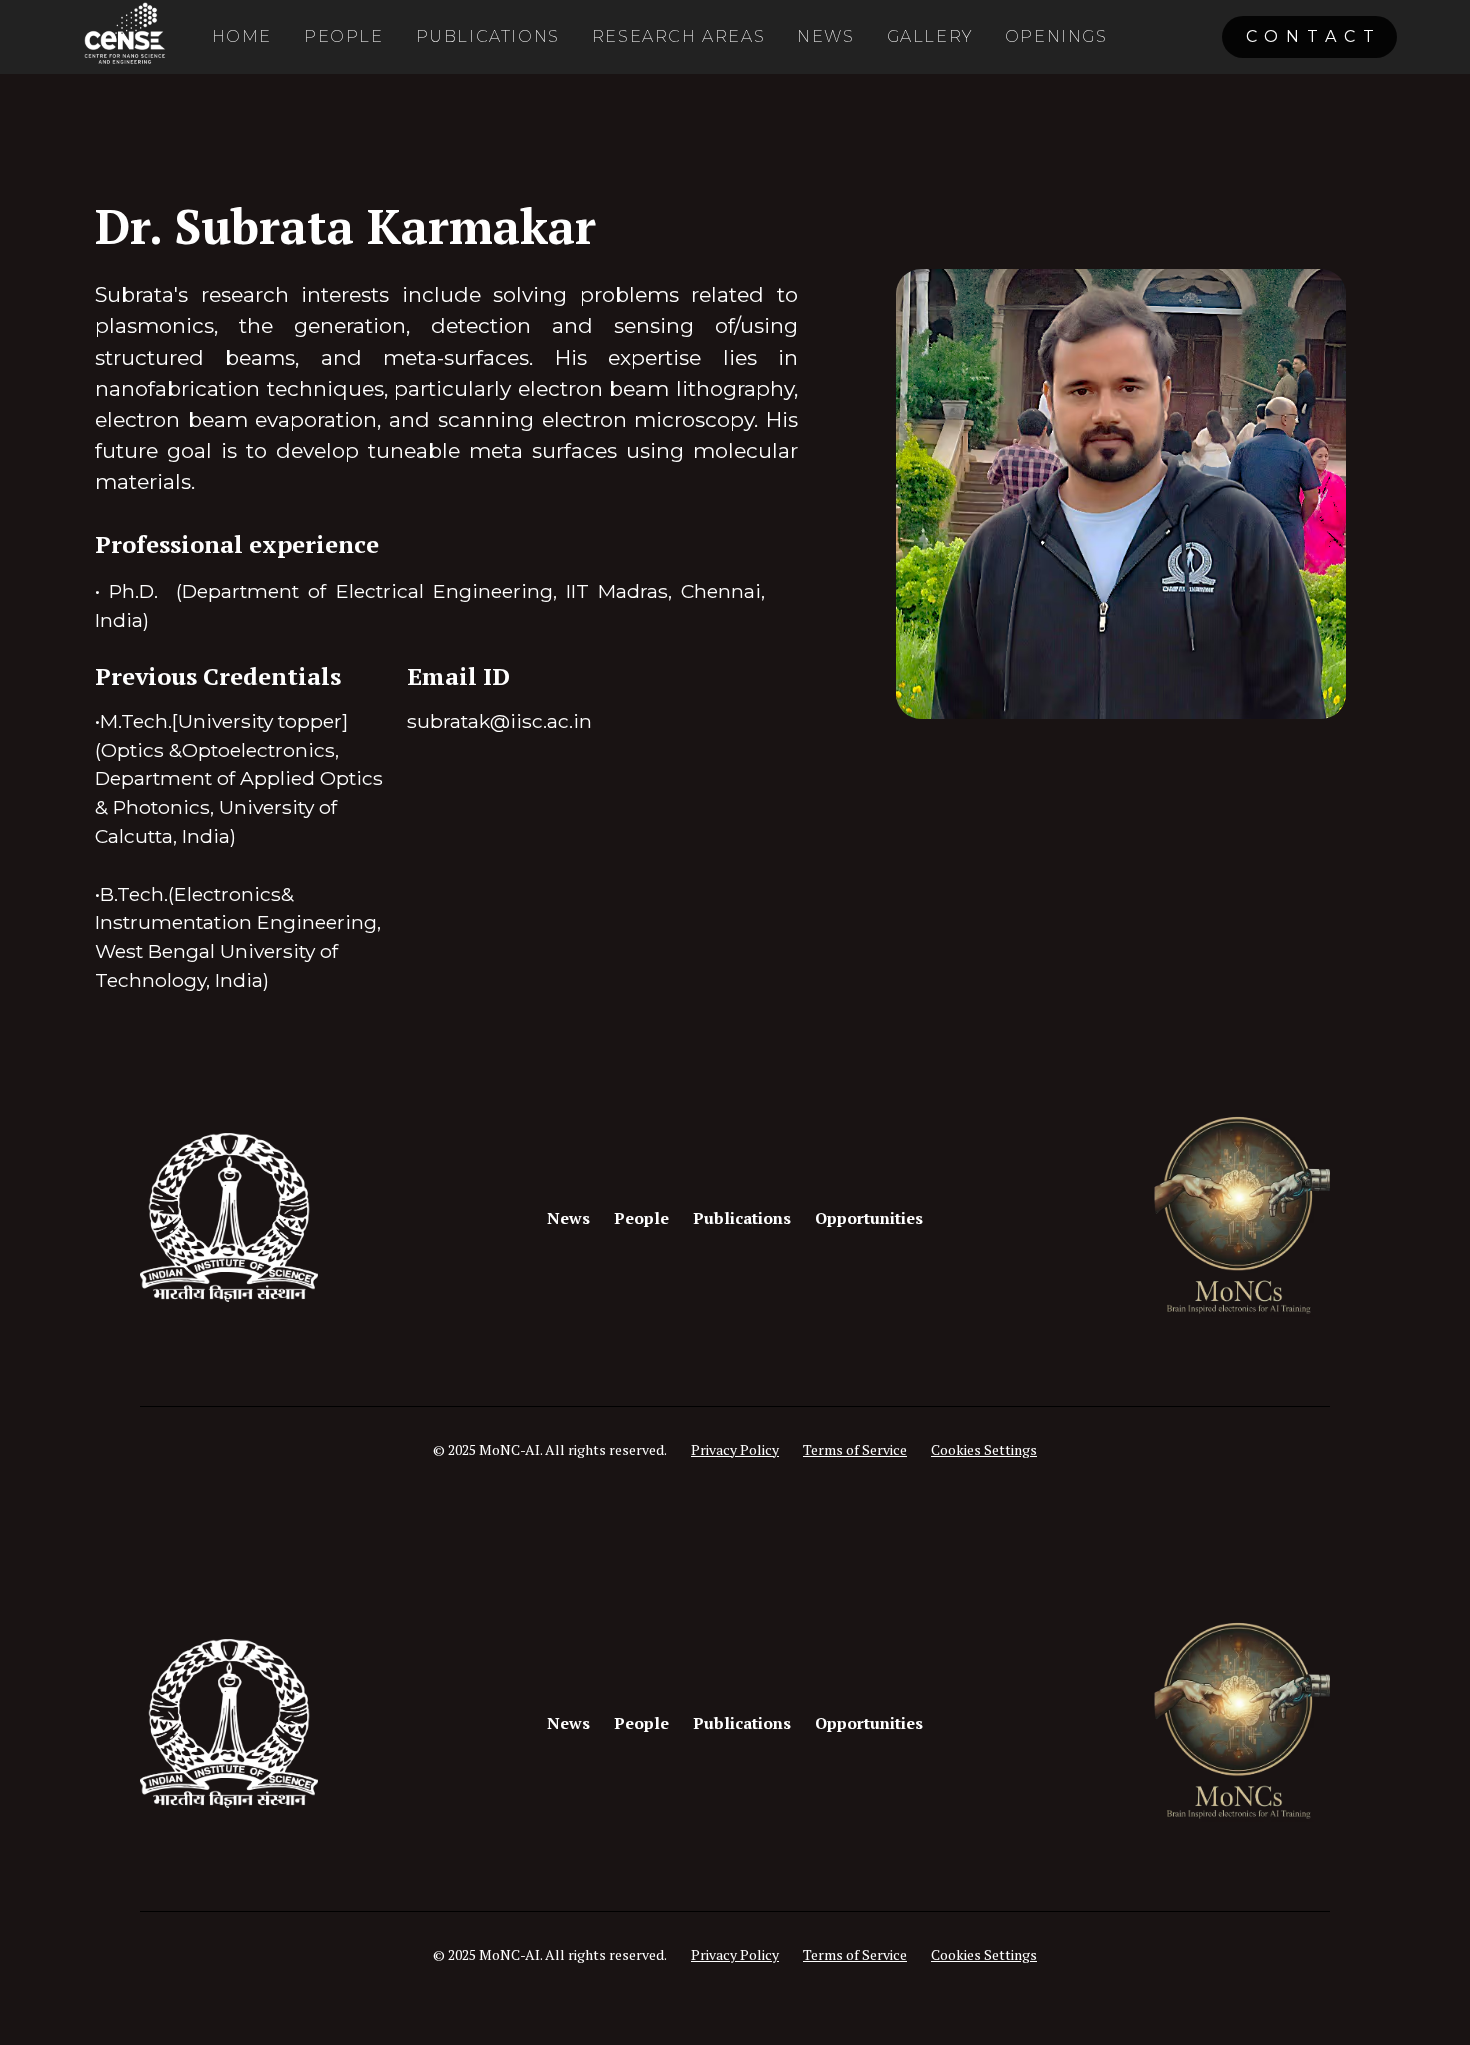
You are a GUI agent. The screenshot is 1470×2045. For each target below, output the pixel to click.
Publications (742, 1218)
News (568, 1218)
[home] (123, 37)
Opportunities (869, 1218)
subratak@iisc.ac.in (499, 721)
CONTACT (1314, 36)
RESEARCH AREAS (678, 36)
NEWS (825, 36)
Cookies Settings (984, 1449)
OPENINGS (1056, 36)
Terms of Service (855, 1449)
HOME (242, 36)
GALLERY (930, 36)
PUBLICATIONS (488, 36)
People (641, 1218)
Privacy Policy (735, 1449)
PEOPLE (344, 36)
